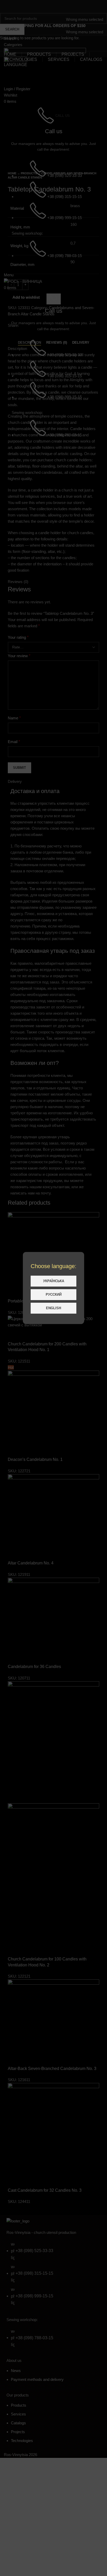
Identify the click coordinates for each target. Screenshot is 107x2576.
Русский (54, 1295)
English (53, 1308)
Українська (54, 1281)
